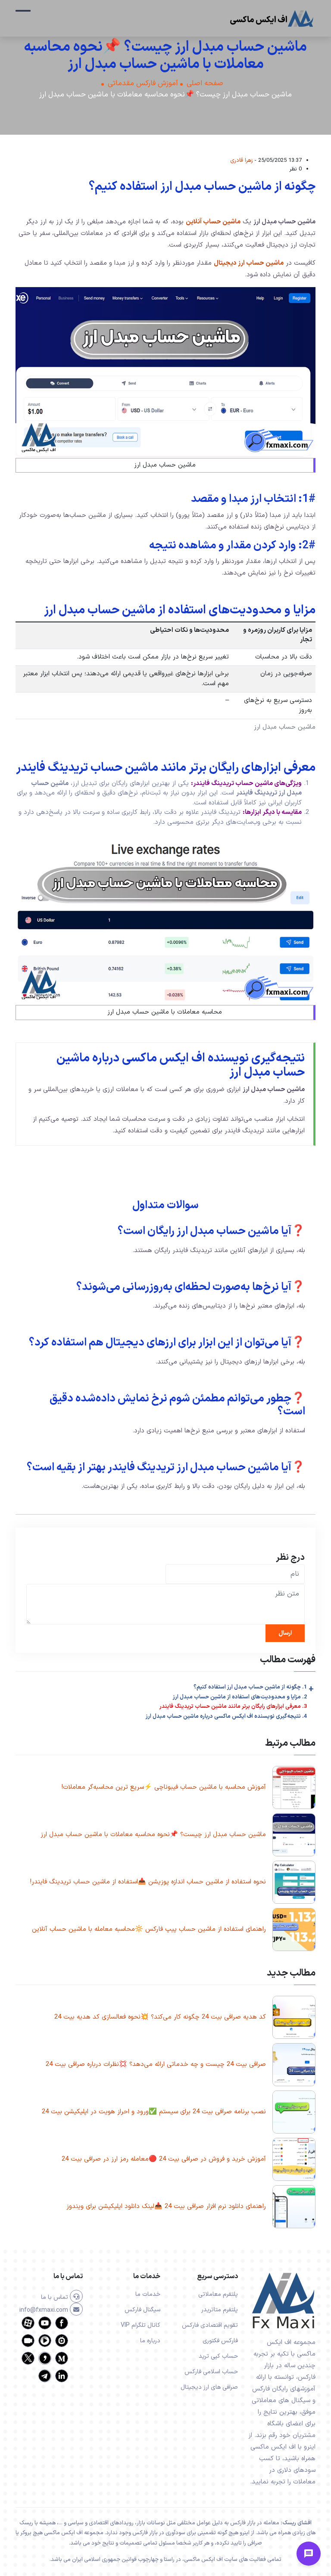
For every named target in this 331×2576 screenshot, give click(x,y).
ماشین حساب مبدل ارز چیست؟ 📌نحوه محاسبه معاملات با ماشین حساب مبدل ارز (153, 1835)
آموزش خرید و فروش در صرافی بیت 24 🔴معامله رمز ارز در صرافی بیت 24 (164, 2159)
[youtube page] (45, 2328)
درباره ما (150, 2341)
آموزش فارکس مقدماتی (143, 84)
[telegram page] (45, 2381)
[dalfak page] (28, 2346)
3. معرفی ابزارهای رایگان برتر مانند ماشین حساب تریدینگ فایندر (233, 1707)
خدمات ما (148, 2294)
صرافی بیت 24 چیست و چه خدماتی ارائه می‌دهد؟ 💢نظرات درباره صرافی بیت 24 (156, 2064)
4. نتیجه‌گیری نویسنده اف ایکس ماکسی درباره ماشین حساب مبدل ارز (226, 1716)
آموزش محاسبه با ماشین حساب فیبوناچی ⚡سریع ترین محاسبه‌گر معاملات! (164, 1787)
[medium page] (62, 2363)
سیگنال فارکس (142, 2310)
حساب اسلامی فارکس (211, 2372)
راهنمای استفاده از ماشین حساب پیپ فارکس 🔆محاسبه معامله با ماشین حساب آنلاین (149, 1929)
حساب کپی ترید (218, 2356)
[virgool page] (45, 2363)
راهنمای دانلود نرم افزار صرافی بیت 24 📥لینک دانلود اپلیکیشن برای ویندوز (166, 2206)
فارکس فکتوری (220, 2341)
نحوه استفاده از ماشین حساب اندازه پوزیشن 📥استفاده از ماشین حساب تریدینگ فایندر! (148, 1882)
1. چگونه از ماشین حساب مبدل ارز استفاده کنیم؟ (250, 1687)
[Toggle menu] (309, 2554)
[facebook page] (62, 2328)
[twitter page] (28, 2363)
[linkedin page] (62, 2381)
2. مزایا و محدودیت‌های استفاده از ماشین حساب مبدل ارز (240, 1697)
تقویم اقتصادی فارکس (210, 2325)
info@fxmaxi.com (45, 2310)
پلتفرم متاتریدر (220, 2310)
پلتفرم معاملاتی (218, 2294)
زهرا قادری (242, 160)
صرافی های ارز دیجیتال (209, 2387)
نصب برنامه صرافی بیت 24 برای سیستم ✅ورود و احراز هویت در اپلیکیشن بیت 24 (154, 2112)
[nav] (23, 15)
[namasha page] (62, 2346)
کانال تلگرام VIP (141, 2325)
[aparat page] (28, 2328)
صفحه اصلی (205, 84)
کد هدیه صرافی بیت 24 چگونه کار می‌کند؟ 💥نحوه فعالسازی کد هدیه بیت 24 (160, 2017)
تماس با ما (55, 2297)
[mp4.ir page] (45, 2346)
